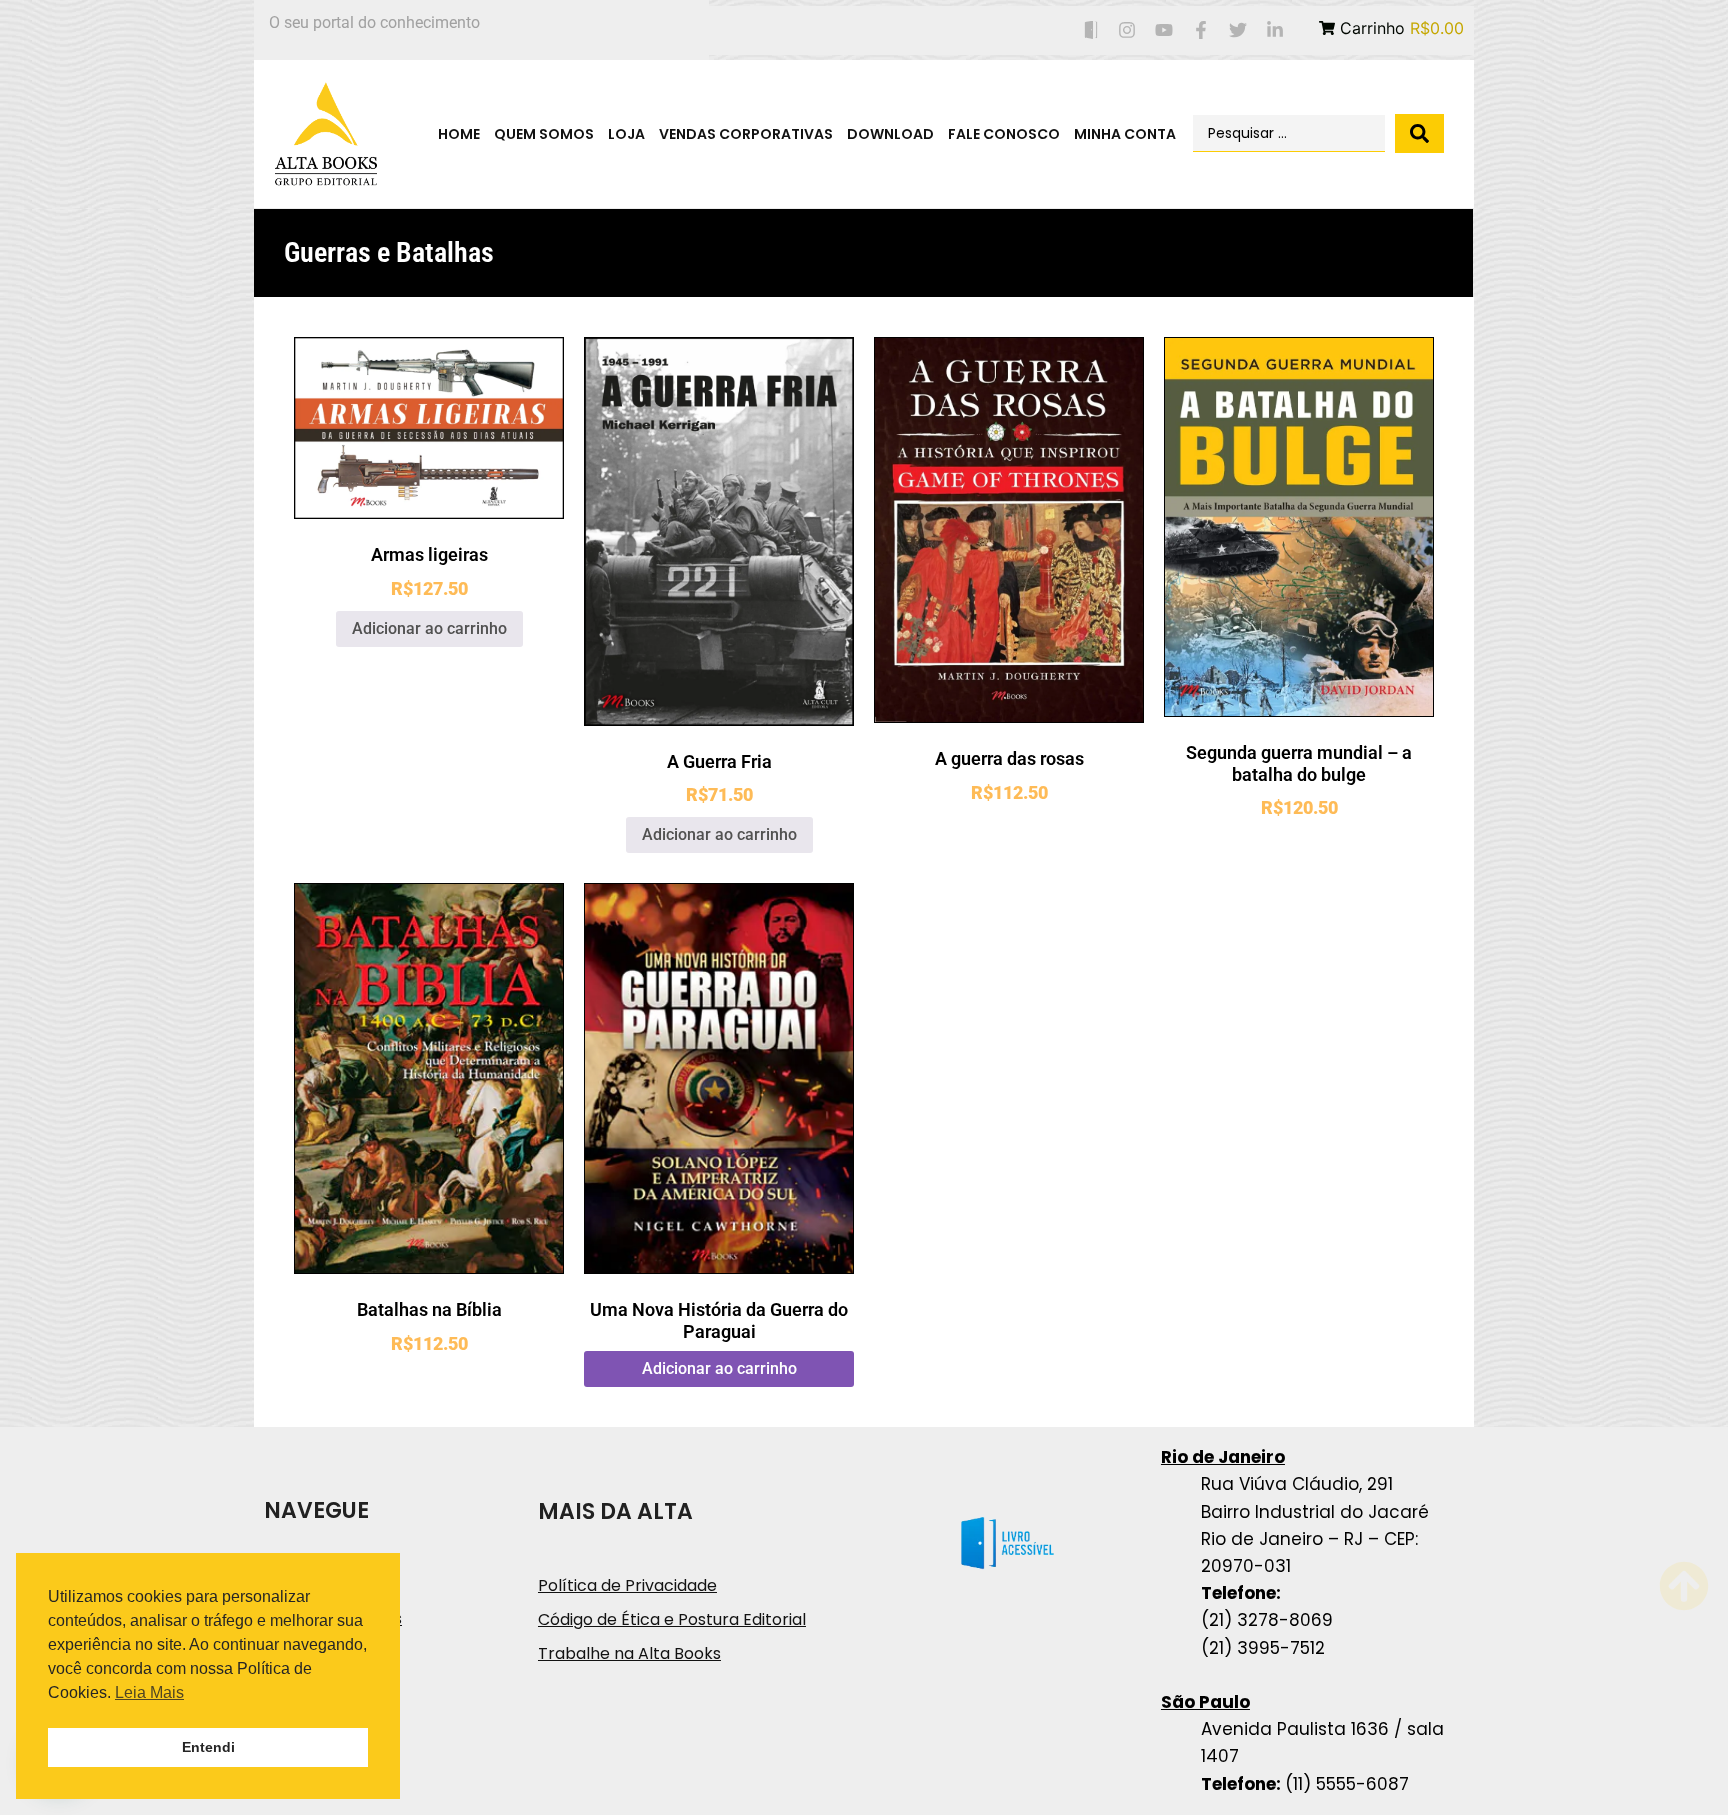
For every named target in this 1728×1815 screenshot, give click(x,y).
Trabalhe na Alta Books (629, 1653)
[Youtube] (1164, 30)
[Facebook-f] (1201, 30)
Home (459, 134)
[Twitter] (1237, 30)
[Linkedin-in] (1274, 30)
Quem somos (544, 134)
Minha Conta (1125, 134)
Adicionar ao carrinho (429, 628)
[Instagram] (1127, 30)
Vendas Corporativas (746, 134)
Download (890, 134)
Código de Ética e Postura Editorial (672, 1619)
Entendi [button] (208, 1747)
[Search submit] (1419, 133)
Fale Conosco (1004, 134)
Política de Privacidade (627, 1585)
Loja (626, 134)
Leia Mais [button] (149, 1692)
